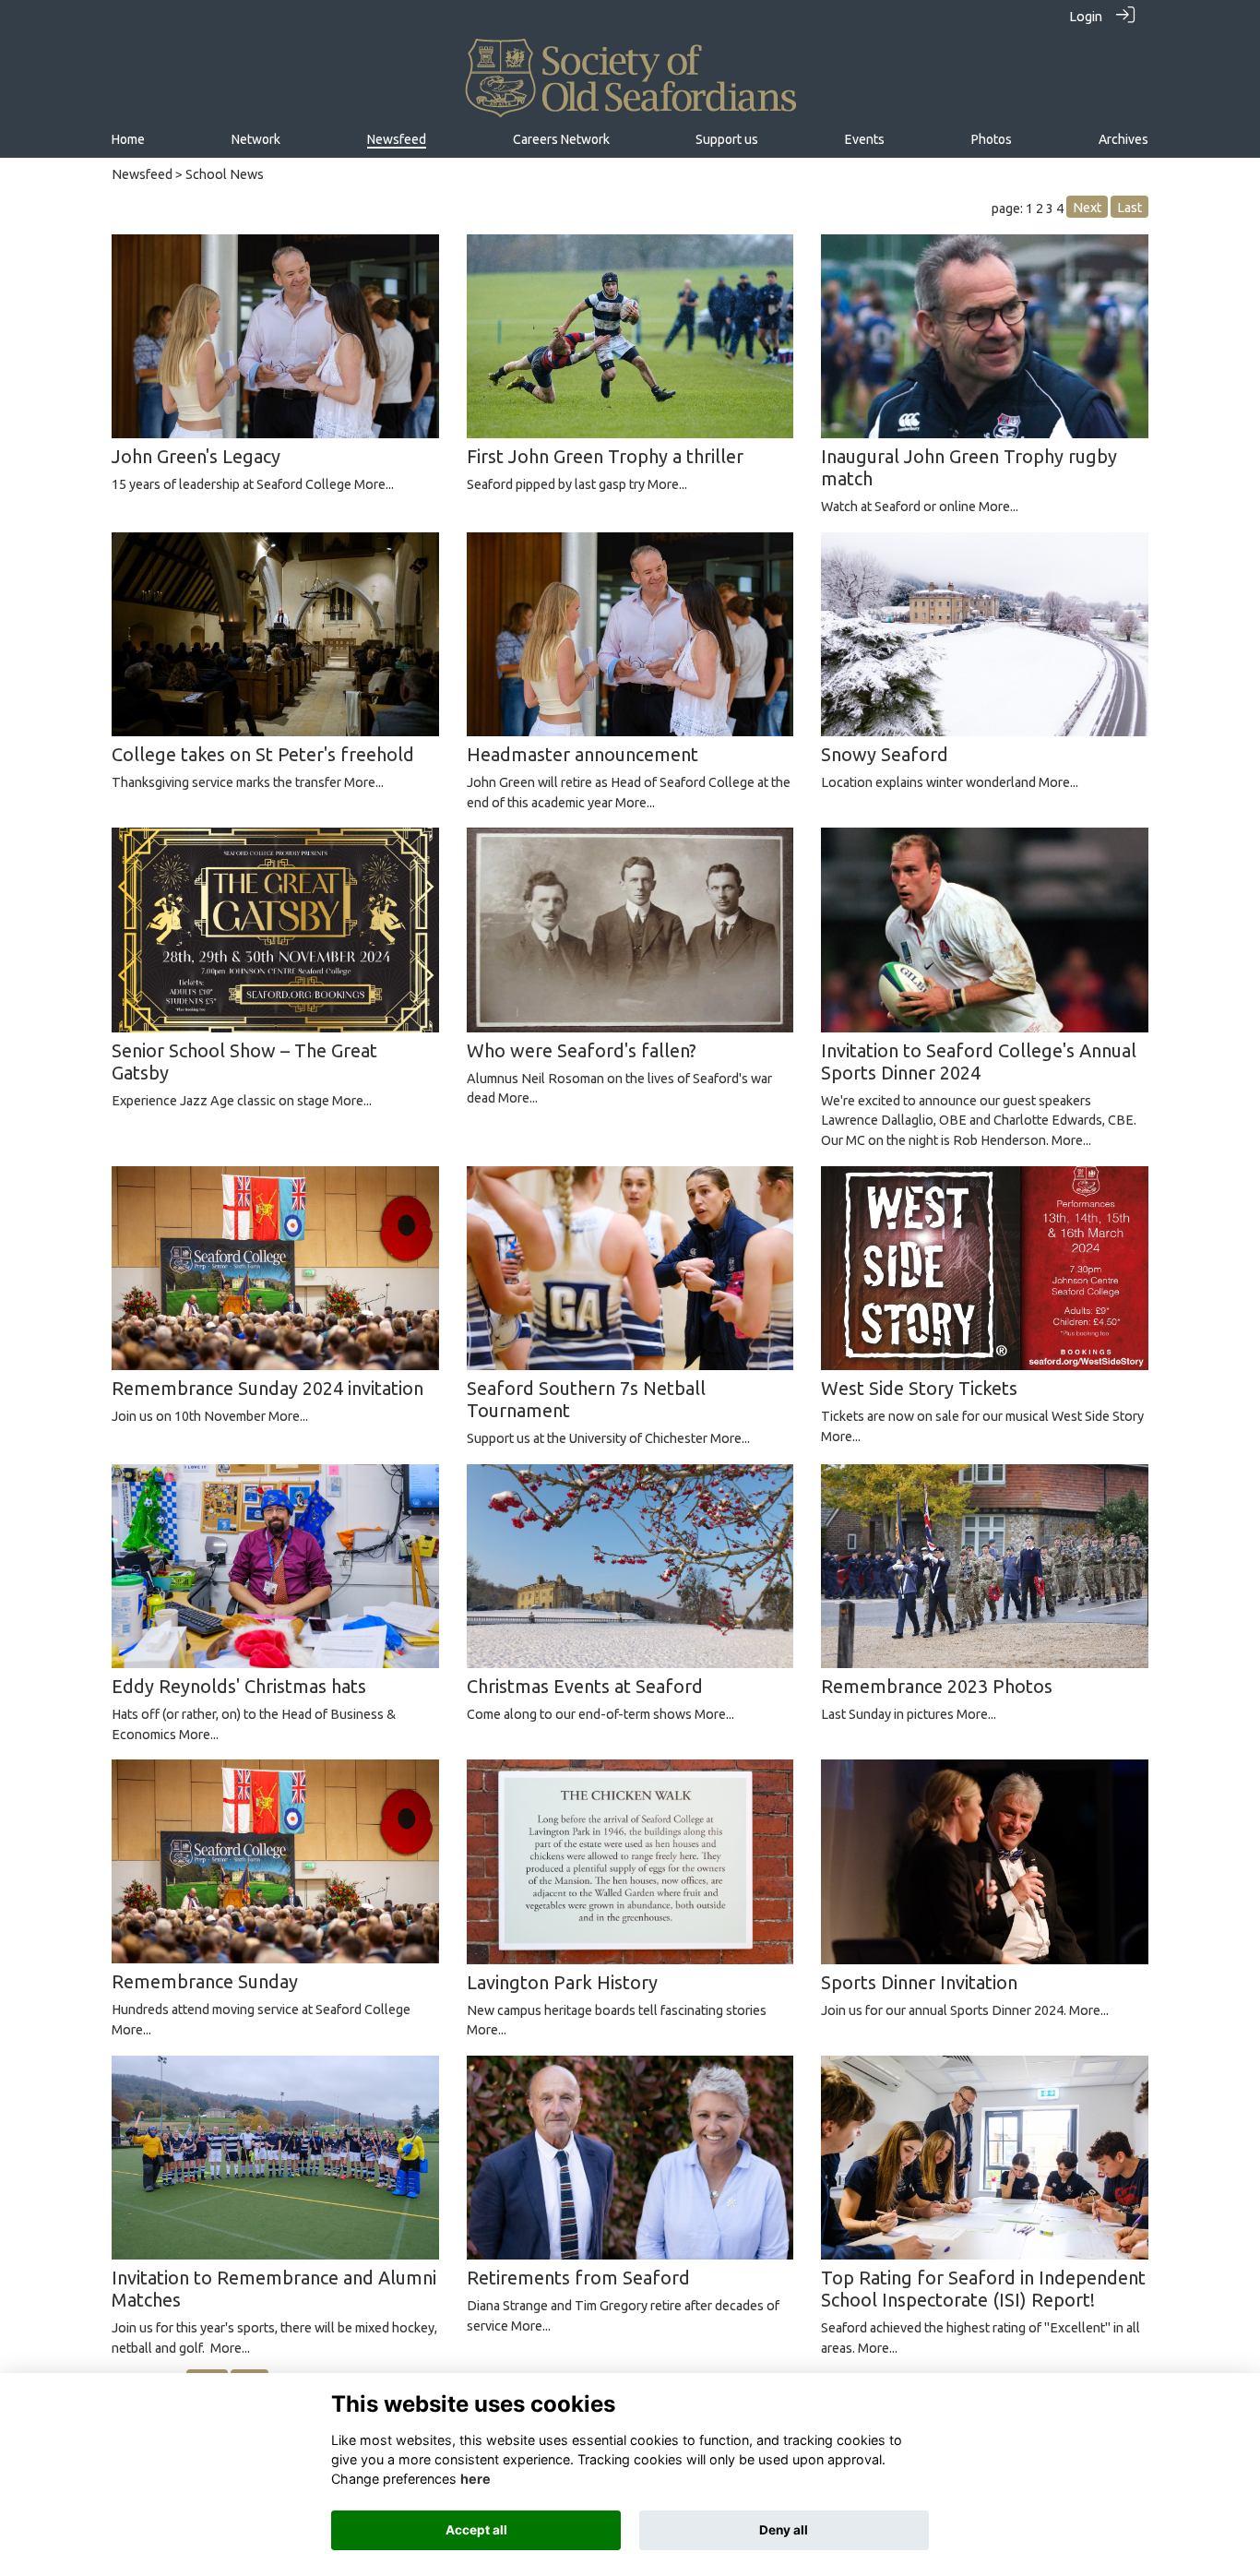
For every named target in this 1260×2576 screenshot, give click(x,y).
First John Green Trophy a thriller (605, 456)
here (475, 2479)
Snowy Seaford (885, 754)
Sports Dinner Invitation (919, 1982)
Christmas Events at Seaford (585, 1686)
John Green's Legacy (196, 456)
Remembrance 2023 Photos (937, 1686)
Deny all (784, 2530)
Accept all (476, 2530)
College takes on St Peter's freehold (263, 754)
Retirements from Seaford (578, 2278)
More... (374, 484)
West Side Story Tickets (919, 1388)
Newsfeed (142, 174)
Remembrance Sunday (205, 1981)
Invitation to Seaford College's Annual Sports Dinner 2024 (979, 1061)
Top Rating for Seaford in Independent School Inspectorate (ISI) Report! (983, 2289)
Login (1086, 17)
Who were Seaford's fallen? (582, 1050)
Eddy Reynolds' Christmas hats (239, 1686)
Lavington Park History (562, 1982)
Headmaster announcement (582, 754)
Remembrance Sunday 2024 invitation (267, 1388)
